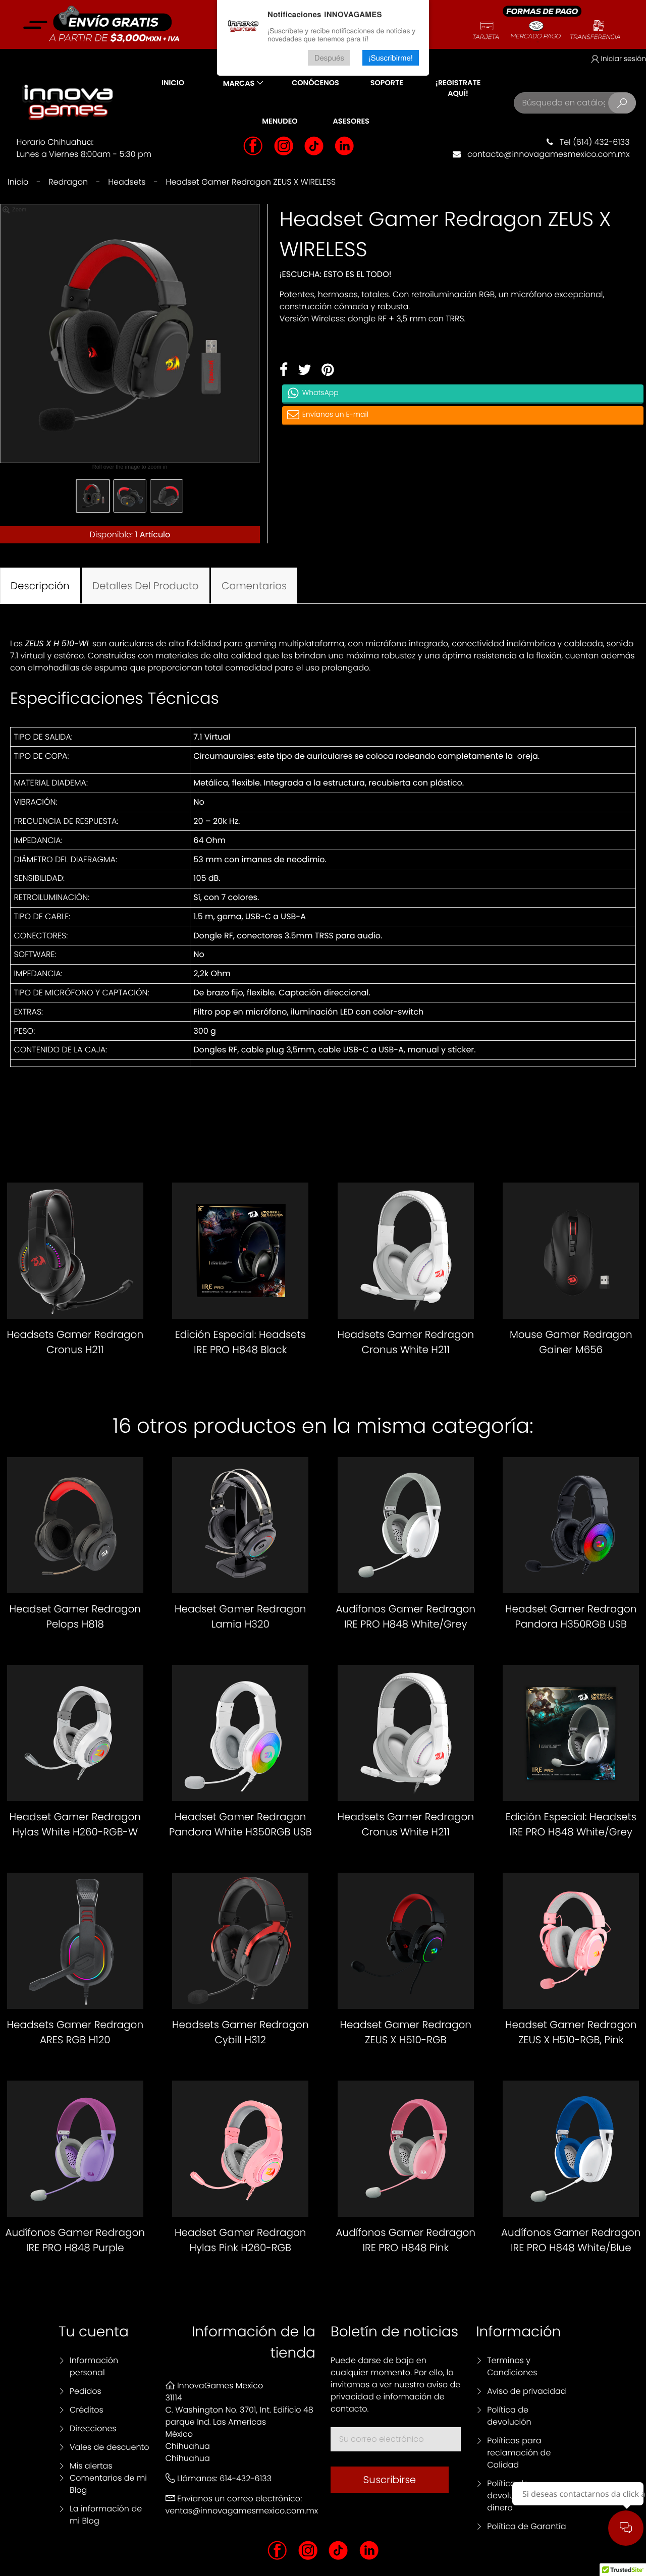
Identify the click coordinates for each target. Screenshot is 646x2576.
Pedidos (86, 2391)
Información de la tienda (254, 2342)
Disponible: (111, 535)
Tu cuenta (94, 2332)
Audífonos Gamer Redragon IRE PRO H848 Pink (406, 2240)
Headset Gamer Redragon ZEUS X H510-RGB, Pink (571, 2032)
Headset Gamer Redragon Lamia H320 (240, 1616)
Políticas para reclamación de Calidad (519, 2453)
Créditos (87, 2410)
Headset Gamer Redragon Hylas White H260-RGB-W (75, 1824)
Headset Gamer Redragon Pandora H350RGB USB (571, 1616)
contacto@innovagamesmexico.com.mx (545, 154)
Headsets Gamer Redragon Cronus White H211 (406, 1342)
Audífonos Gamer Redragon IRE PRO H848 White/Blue (571, 2240)
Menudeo (280, 122)
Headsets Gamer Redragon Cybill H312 (240, 2032)
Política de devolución (509, 2416)
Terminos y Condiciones (512, 2366)
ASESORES (351, 122)
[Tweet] (305, 370)
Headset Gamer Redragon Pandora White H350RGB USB (240, 1824)
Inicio (173, 83)
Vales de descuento (110, 2447)
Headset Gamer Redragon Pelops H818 (75, 1616)
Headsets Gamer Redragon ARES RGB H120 (75, 2032)
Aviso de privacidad (526, 2391)
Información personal (94, 2366)
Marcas (239, 84)
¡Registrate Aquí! (458, 89)
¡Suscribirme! (391, 58)
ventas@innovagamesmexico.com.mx (242, 2511)
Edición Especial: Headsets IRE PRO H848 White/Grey (571, 1824)
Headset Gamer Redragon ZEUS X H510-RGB (406, 2032)
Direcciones (93, 2428)
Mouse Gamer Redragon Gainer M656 (571, 1342)
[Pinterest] (328, 370)
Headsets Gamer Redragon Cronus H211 (75, 1342)
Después (329, 58)
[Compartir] (284, 370)
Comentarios (254, 586)
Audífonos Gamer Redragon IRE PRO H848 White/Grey (406, 1616)
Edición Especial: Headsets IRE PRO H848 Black (240, 1342)
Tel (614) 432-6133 (591, 142)
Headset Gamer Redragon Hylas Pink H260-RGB (240, 2240)
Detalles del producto (146, 586)
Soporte (387, 83)
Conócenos (315, 83)
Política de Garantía (526, 2526)
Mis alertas (91, 2466)
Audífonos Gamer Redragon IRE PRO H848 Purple (75, 2240)
